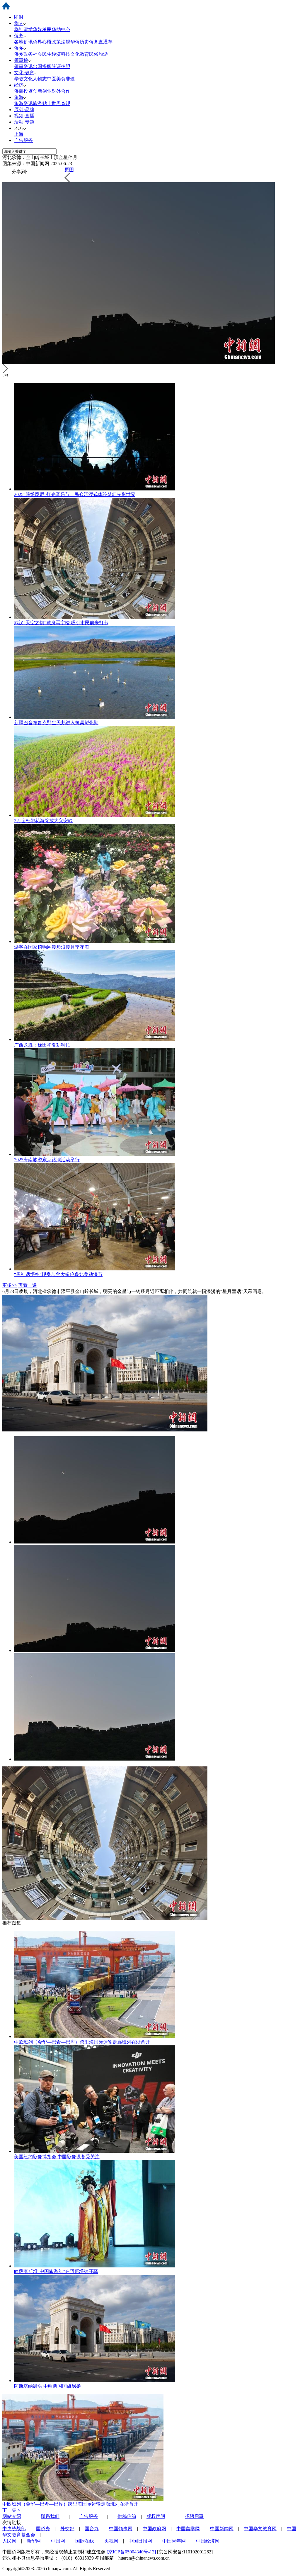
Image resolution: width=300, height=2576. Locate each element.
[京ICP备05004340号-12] (131, 2552)
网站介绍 (12, 2516)
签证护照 (61, 66)
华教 (19, 79)
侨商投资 (23, 91)
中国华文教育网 (260, 2529)
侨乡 (19, 48)
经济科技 (61, 54)
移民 (47, 29)
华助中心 (61, 29)
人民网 (9, 2541)
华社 (19, 29)
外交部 (67, 2529)
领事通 (21, 60)
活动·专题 (24, 122)
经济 (19, 85)
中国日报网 (140, 2541)
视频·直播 (24, 116)
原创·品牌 (24, 110)
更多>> (10, 1285)
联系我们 (50, 2516)
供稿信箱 (127, 2516)
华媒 (37, 29)
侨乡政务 (23, 54)
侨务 (19, 36)
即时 (19, 17)
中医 (52, 79)
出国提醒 (42, 66)
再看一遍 (28, 1285)
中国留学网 (188, 2529)
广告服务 (23, 140)
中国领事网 (121, 2529)
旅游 (19, 97)
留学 (28, 29)
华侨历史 (80, 42)
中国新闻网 (222, 2529)
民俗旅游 (98, 54)
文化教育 (80, 54)
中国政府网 (154, 2529)
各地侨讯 (23, 42)
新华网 (34, 2541)
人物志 (40, 79)
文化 (28, 79)
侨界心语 (42, 42)
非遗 (70, 79)
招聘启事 (194, 2516)
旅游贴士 (42, 103)
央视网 (111, 2541)
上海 (19, 134)
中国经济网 (208, 2541)
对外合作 (61, 91)
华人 (19, 23)
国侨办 (43, 2529)
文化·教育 (24, 73)
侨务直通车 (101, 42)
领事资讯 (23, 66)
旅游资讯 (23, 103)
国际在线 (85, 2541)
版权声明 (156, 2516)
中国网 (58, 2541)
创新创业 (42, 91)
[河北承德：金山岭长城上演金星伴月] (95, 1542)
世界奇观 (61, 103)
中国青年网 (174, 2541)
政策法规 (61, 42)
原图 (69, 170)
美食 (61, 79)
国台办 (92, 2529)
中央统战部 (14, 2529)
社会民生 (42, 54)
